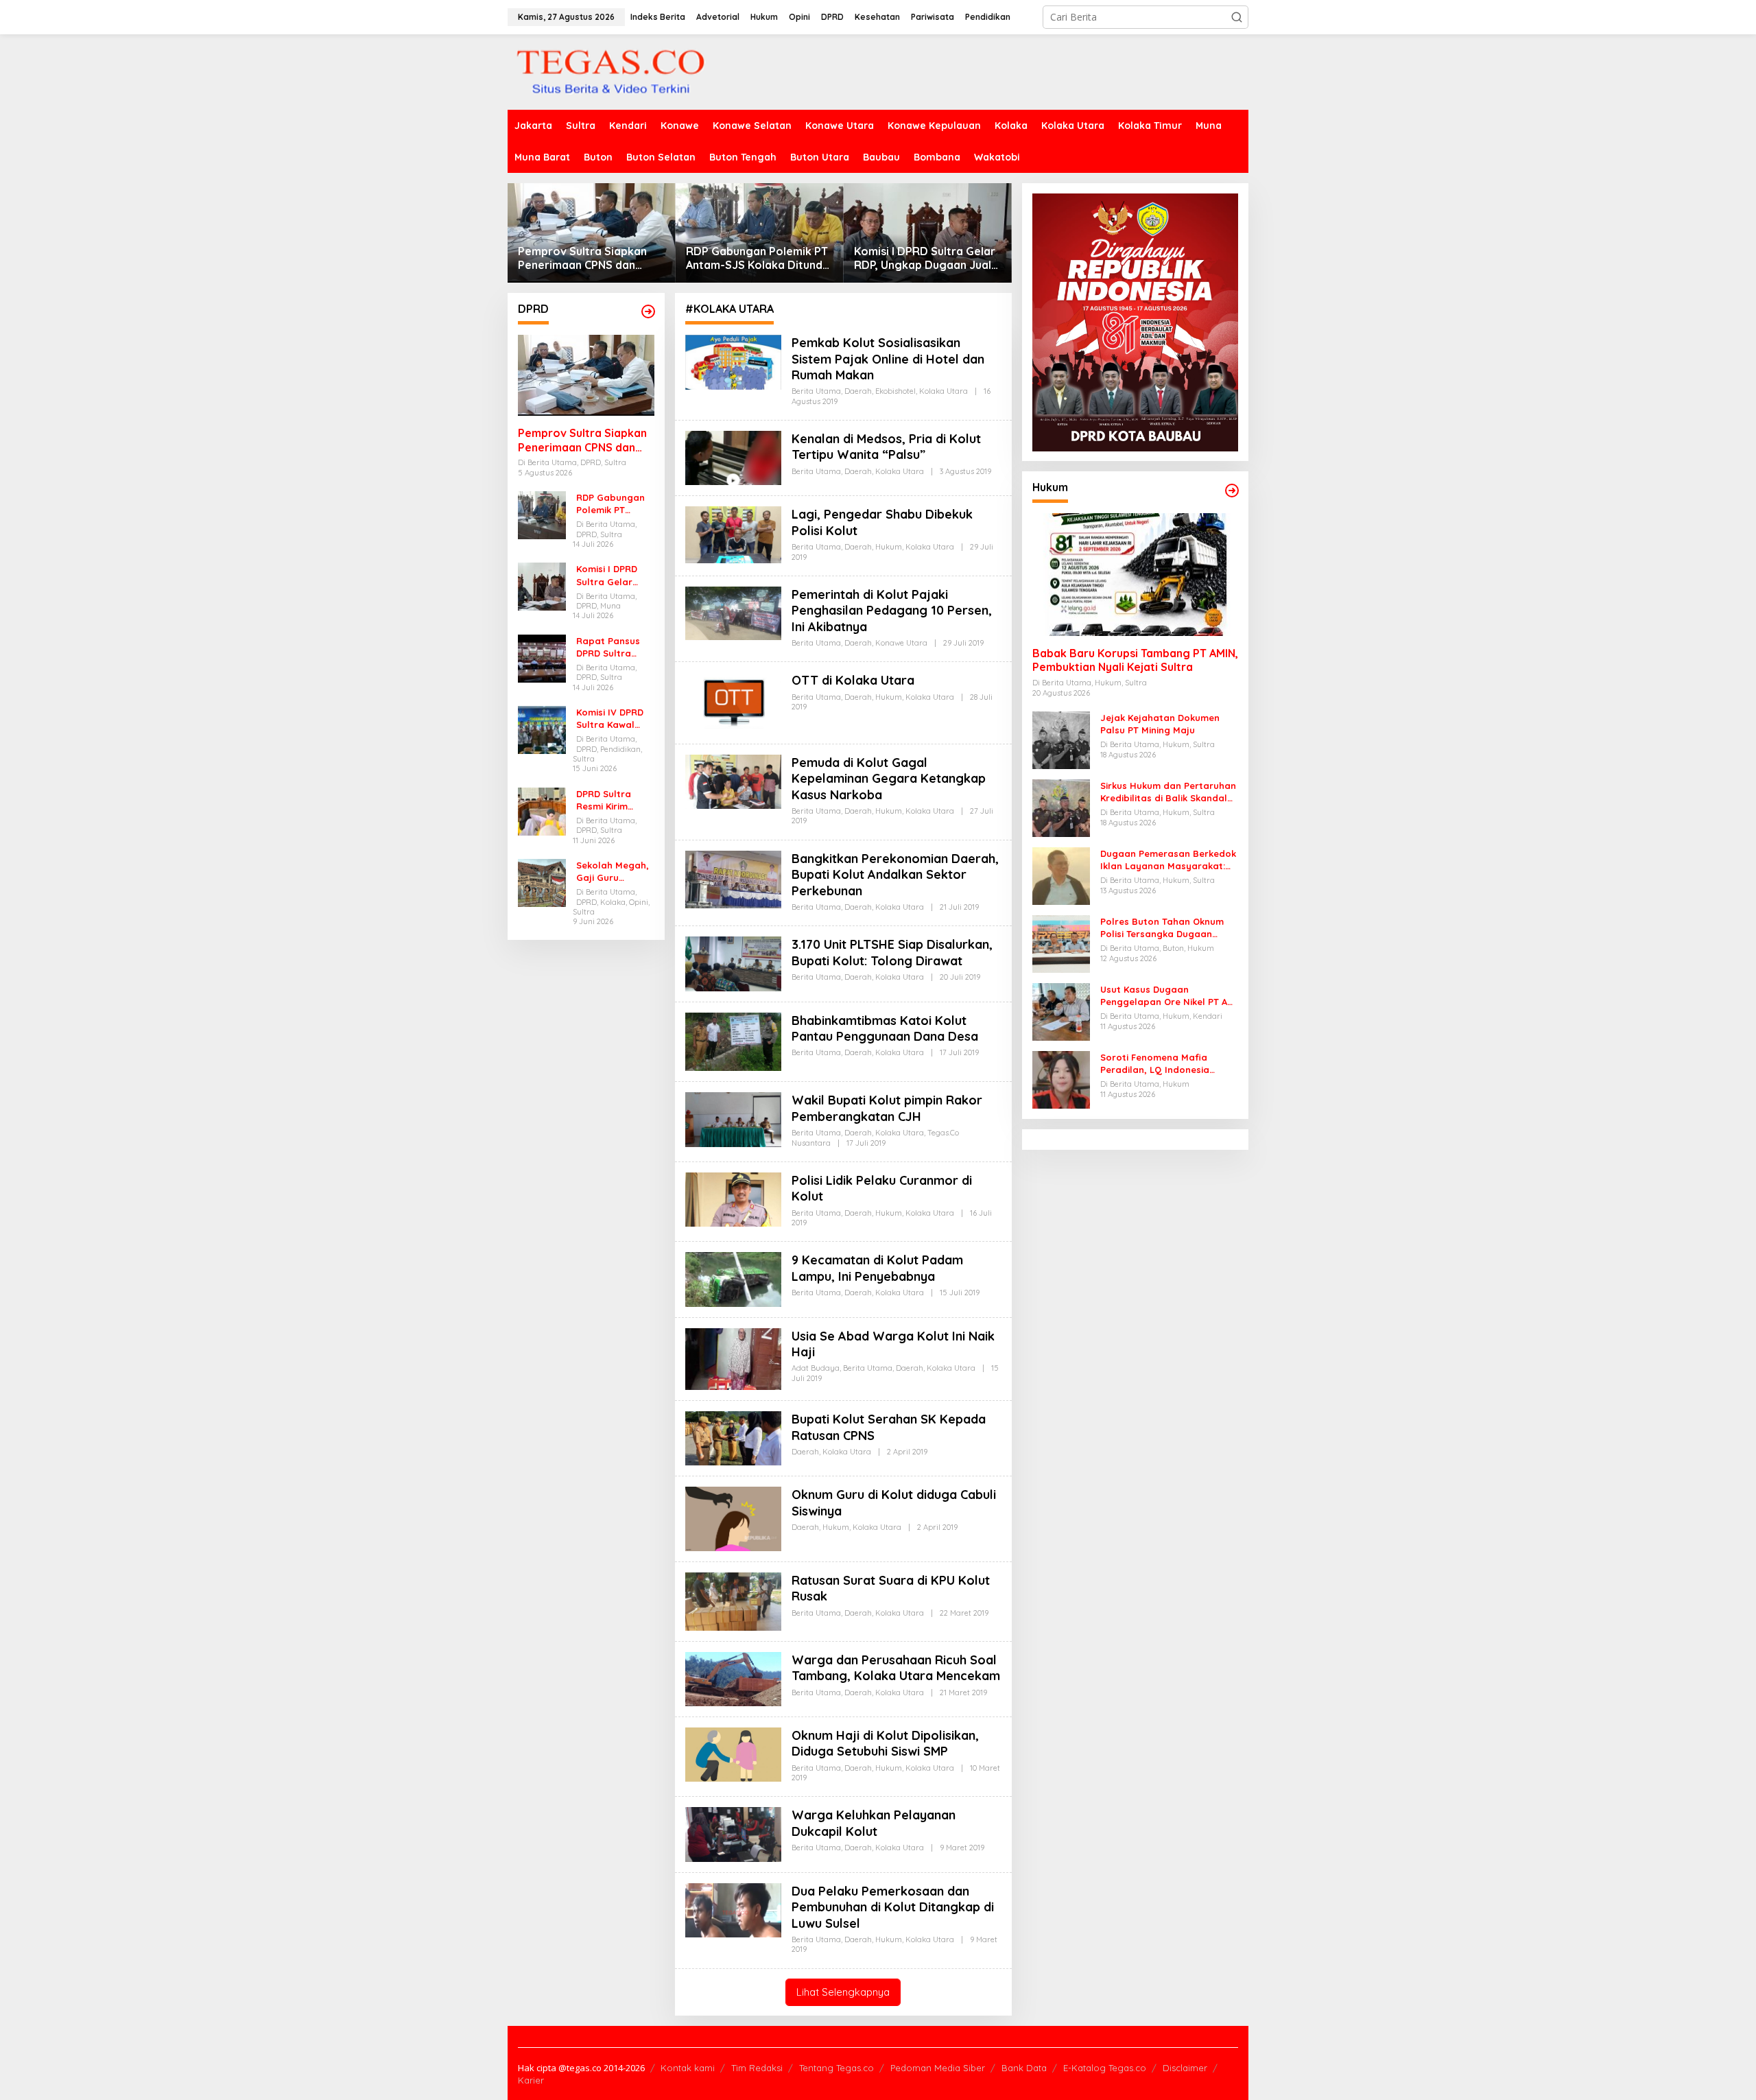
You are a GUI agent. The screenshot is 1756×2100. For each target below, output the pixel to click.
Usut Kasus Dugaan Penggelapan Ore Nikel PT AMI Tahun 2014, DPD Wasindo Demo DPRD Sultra (1169, 996)
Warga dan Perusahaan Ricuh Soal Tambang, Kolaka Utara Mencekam (896, 1668)
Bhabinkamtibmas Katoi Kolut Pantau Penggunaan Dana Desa (885, 1028)
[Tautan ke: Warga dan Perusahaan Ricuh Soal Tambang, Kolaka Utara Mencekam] (733, 1678)
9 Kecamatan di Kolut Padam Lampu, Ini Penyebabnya (877, 1268)
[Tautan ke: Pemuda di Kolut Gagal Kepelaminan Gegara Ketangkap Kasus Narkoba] (733, 780)
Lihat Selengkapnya (843, 1992)
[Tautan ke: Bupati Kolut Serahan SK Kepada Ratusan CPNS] (733, 1438)
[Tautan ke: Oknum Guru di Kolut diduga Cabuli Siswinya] (733, 1518)
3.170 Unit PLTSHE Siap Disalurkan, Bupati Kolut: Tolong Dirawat (892, 952)
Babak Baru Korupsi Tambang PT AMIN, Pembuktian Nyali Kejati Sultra (1135, 660)
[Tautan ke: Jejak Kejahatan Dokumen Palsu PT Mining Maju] (1061, 739)
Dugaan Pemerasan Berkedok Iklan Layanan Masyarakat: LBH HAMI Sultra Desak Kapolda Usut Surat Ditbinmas (1168, 860)
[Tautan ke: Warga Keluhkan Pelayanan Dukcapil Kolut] (733, 1833)
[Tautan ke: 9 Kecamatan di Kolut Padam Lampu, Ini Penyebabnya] (733, 1278)
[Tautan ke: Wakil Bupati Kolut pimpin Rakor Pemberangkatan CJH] (733, 1119)
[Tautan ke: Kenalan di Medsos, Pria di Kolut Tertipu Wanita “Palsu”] (733, 457)
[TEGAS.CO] (610, 71)
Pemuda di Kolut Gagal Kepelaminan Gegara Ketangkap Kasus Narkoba (889, 779)
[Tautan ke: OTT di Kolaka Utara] (733, 701)
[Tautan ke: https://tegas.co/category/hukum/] (1232, 491)
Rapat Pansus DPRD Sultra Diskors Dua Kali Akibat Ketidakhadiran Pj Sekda (613, 647)
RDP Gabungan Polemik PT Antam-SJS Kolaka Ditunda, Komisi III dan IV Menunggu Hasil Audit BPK (759, 259)
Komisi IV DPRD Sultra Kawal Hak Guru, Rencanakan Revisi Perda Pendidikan (610, 719)
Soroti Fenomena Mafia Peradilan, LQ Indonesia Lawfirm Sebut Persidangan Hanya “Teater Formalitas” (1163, 1064)
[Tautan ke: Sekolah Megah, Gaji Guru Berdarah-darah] (542, 882)
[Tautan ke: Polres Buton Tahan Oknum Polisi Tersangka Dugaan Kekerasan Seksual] (1061, 943)
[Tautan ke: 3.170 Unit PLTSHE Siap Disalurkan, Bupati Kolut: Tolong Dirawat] (733, 963)
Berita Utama (816, 391)
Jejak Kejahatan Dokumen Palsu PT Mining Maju (1160, 724)
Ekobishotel (895, 391)
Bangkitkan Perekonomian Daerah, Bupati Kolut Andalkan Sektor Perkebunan (895, 875)
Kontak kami (688, 2068)
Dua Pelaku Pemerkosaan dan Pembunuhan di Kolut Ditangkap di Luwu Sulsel (893, 1907)
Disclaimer (1185, 2068)
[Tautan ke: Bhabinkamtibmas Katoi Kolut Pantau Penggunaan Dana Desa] (733, 1040)
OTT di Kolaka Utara (853, 680)
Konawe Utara (901, 643)
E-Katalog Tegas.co (1105, 2068)
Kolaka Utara (944, 391)
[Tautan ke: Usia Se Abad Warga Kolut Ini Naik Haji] (733, 1358)
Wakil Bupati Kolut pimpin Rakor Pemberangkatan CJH (887, 1108)
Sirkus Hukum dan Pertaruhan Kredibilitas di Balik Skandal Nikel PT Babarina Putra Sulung (1168, 792)
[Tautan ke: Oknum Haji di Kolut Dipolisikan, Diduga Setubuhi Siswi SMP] (733, 1753)
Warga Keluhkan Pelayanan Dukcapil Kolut (874, 1823)
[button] (1237, 17)
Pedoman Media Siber (938, 2068)
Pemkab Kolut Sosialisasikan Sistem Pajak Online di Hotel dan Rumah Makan (888, 359)
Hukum (889, 547)
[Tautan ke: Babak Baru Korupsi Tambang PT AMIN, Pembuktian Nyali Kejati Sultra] (1135, 575)
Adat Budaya (816, 1368)
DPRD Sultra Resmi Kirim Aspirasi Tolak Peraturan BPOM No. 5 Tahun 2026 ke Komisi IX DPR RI (615, 800)
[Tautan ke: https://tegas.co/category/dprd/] (648, 311)
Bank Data (1024, 2068)
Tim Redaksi (757, 2068)
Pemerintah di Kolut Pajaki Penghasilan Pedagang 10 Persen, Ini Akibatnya (892, 611)
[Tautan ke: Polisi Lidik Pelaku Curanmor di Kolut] (733, 1198)
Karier (531, 2080)
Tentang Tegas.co (837, 2068)
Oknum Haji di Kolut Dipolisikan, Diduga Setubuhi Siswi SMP (885, 1743)
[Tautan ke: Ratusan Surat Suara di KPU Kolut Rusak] (733, 1600)
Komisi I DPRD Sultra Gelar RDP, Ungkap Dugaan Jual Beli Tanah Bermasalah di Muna (925, 259)
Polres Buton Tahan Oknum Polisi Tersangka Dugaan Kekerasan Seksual (1162, 928)
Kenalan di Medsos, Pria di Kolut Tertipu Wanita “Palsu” (886, 447)
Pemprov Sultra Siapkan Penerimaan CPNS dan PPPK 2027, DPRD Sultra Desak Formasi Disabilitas (587, 259)
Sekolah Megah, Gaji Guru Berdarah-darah (614, 872)
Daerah (858, 391)
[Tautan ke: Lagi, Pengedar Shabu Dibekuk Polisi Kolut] (733, 534)
